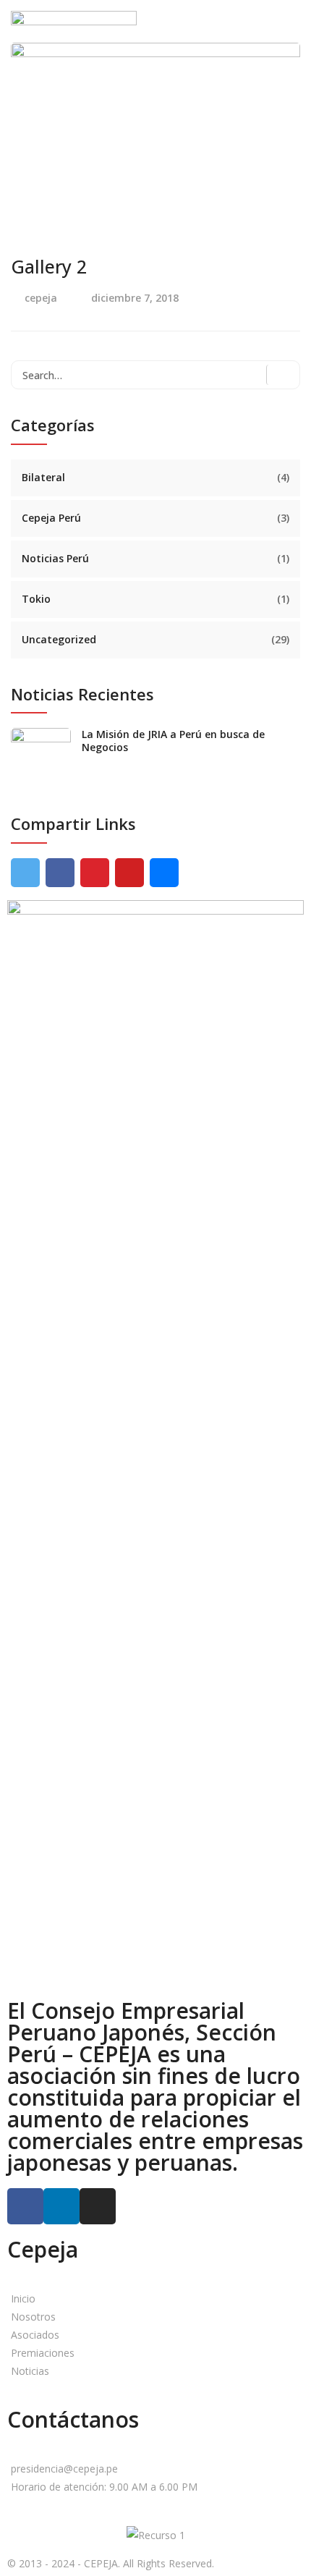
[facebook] (60, 873)
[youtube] (129, 873)
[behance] (164, 873)
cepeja (41, 298)
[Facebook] (25, 2206)
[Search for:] (155, 375)
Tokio (36, 599)
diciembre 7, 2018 (135, 298)
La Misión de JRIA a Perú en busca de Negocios (173, 741)
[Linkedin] (61, 2206)
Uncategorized (59, 639)
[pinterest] (95, 873)
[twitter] (25, 873)
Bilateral (43, 477)
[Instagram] (98, 2206)
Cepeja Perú (51, 518)
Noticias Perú (55, 558)
